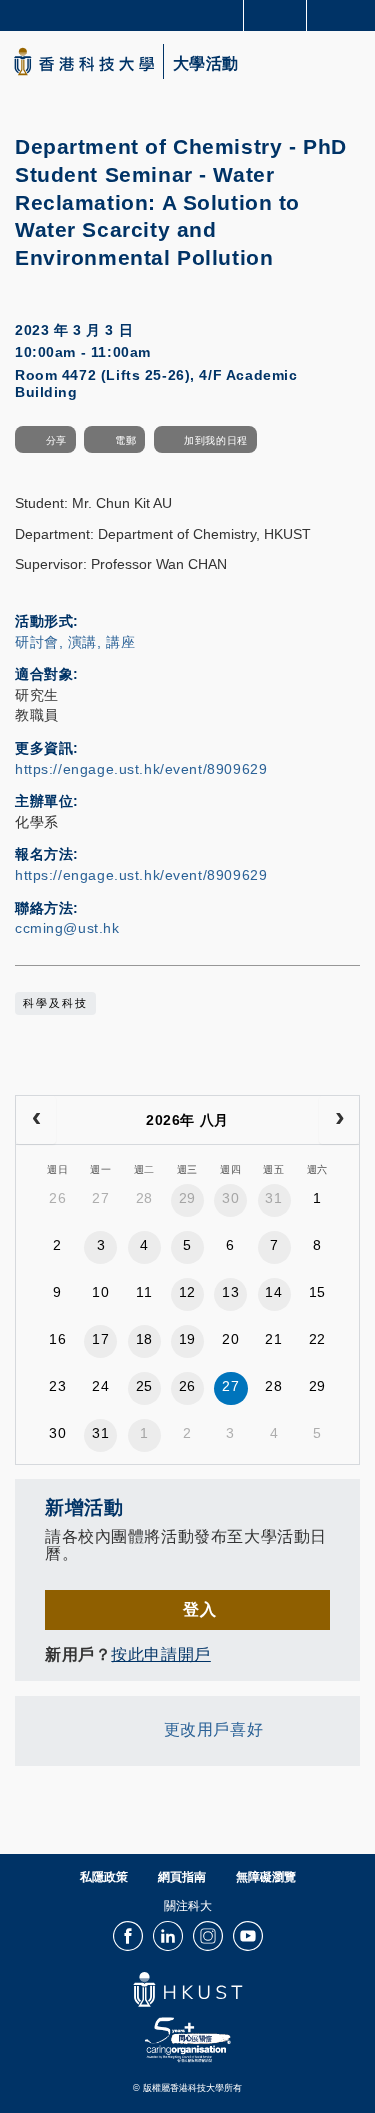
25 (144, 1386)
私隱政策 (104, 1877)
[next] (339, 1120)
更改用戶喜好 (213, 1729)
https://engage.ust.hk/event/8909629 (141, 769)
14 (273, 1292)
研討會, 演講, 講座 (75, 642)
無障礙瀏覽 (266, 1877)
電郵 (125, 440)
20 (230, 1339)
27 (100, 1198)
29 (187, 1198)
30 (230, 1198)
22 (317, 1339)
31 (273, 1198)
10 (100, 1292)
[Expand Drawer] (275, 15)
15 (317, 1292)
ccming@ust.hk (67, 928)
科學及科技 (55, 1003)
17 (100, 1339)
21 (273, 1339)
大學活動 (206, 64)
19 (187, 1339)
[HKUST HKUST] (84, 61)
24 (100, 1386)
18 (144, 1339)
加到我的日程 (215, 440)
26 (57, 1198)
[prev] (36, 1120)
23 (57, 1386)
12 (187, 1292)
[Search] (345, 14)
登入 (199, 1609)
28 (144, 1198)
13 (230, 1292)
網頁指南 (182, 1877)
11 (144, 1292)
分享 (56, 440)
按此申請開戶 (160, 1654)
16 (57, 1339)
